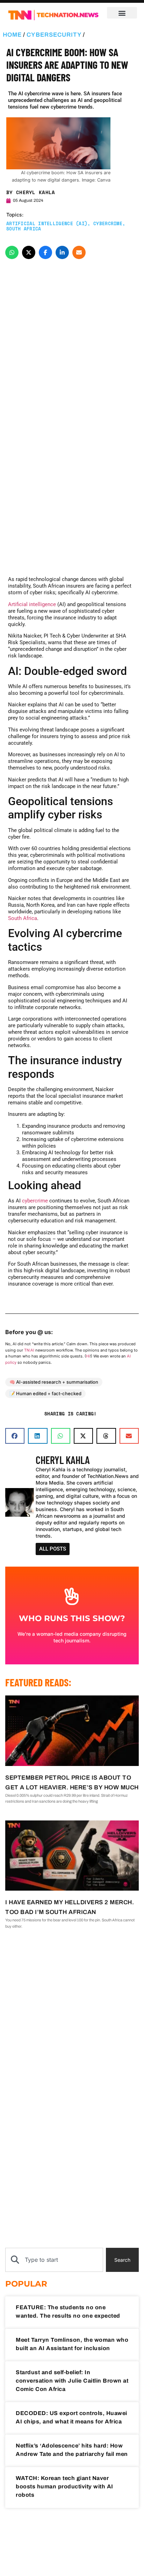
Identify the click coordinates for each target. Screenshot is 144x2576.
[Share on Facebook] (45, 252)
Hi (88, 1356)
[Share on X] (29, 252)
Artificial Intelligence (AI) (47, 223)
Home (12, 35)
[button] (122, 13)
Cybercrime (108, 223)
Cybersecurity (54, 35)
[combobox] (54, 2260)
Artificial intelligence (32, 604)
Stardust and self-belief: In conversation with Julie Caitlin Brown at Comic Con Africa (72, 2381)
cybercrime (35, 1201)
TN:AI (29, 1350)
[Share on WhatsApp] (12, 252)
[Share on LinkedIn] (62, 252)
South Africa (24, 229)
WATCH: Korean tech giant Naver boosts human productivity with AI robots (64, 2486)
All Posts (53, 1549)
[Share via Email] (79, 252)
